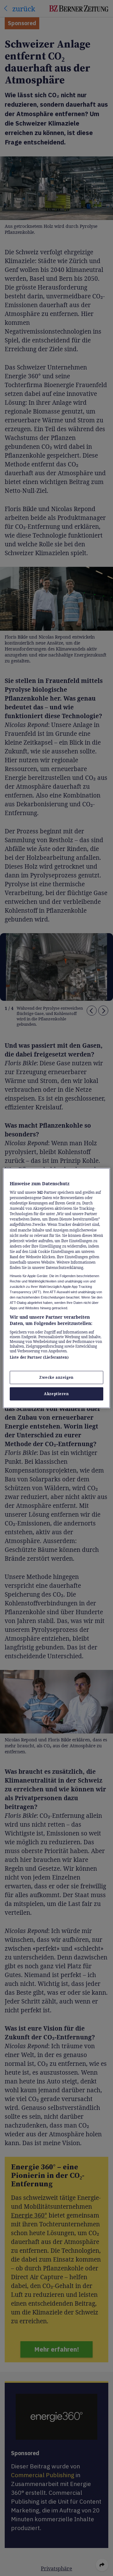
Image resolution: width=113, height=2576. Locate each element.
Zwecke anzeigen (56, 1377)
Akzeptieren (56, 1394)
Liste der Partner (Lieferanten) (39, 1357)
